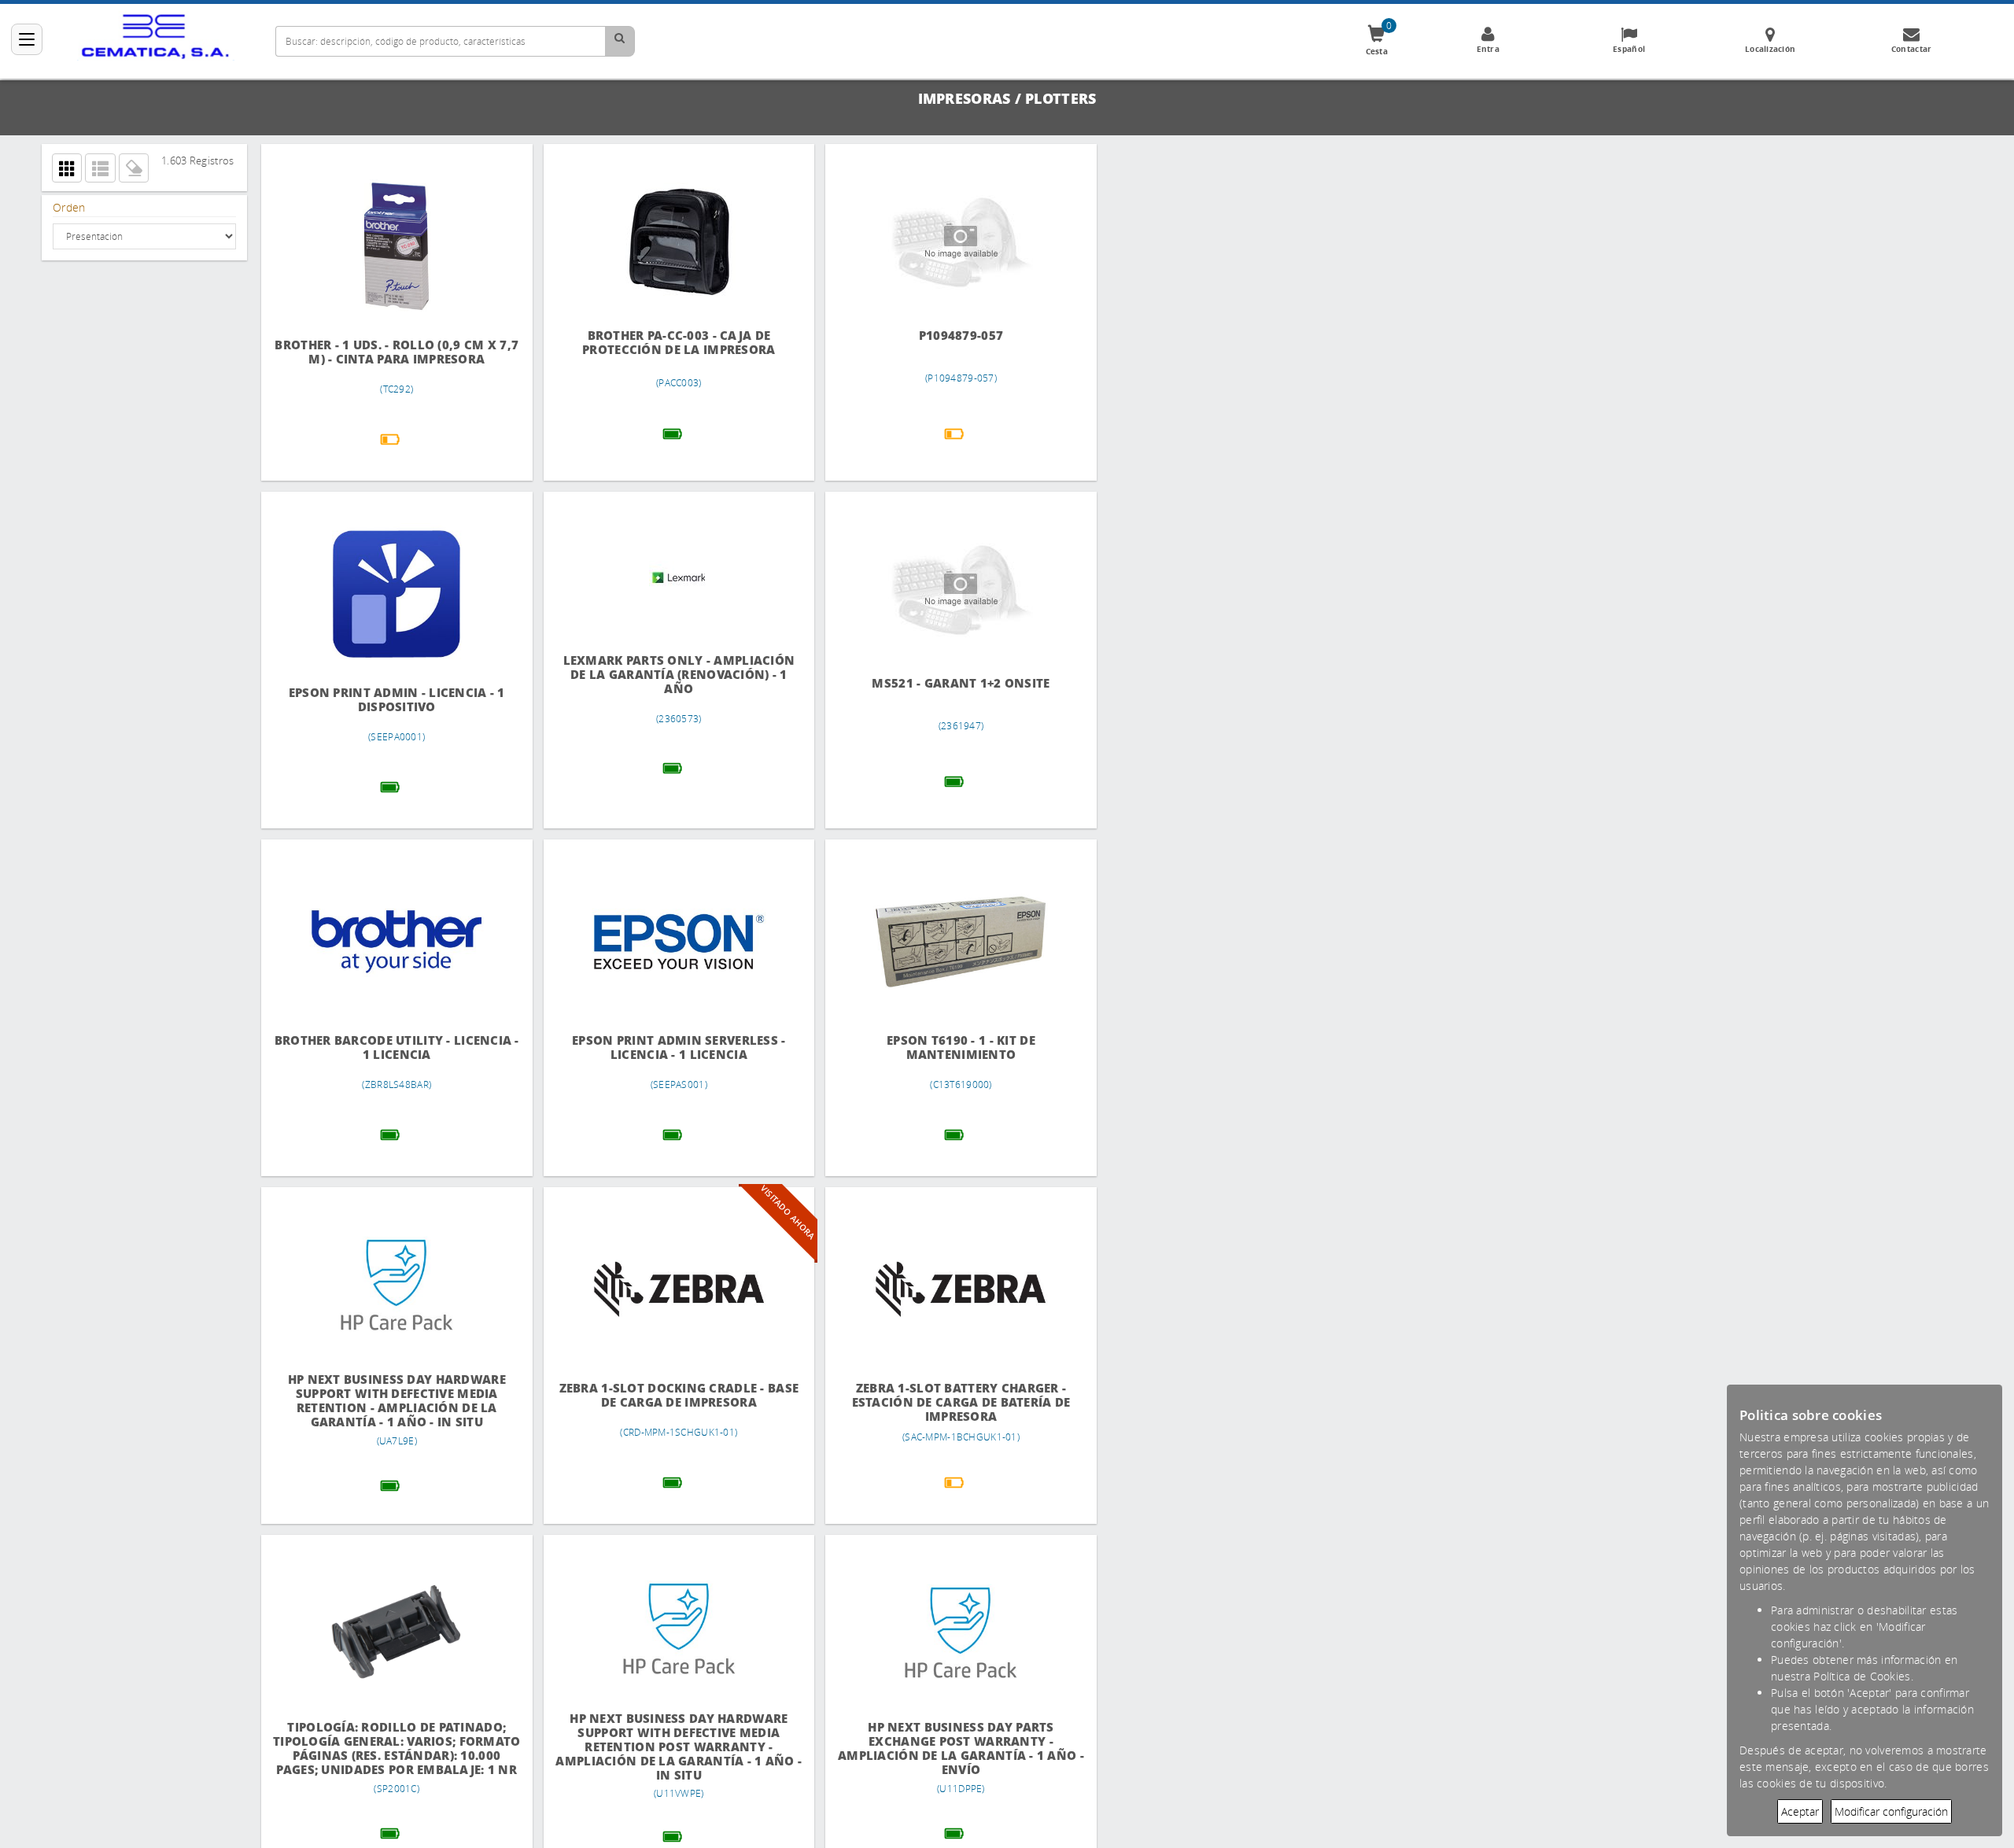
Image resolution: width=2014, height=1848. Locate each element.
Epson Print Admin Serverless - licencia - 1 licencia (666, 1048)
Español (1629, 49)
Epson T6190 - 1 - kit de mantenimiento (939, 1048)
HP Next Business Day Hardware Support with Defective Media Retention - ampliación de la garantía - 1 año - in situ (392, 1401)
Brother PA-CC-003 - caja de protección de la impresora (666, 343)
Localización (1770, 49)
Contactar (1912, 49)
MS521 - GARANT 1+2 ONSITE (939, 683)
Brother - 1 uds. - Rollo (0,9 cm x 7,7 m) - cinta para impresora (393, 352)
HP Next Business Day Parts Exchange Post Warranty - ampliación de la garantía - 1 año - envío (939, 1748)
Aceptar (1800, 1811)
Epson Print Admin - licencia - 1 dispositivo (392, 700)
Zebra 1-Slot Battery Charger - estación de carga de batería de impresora (939, 1402)
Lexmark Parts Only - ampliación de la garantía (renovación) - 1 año (666, 675)
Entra (1488, 49)
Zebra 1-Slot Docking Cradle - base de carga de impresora (666, 1395)
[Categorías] (27, 39)
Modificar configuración (1891, 1811)
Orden (69, 207)
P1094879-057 (939, 336)
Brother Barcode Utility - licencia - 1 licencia (393, 1048)
